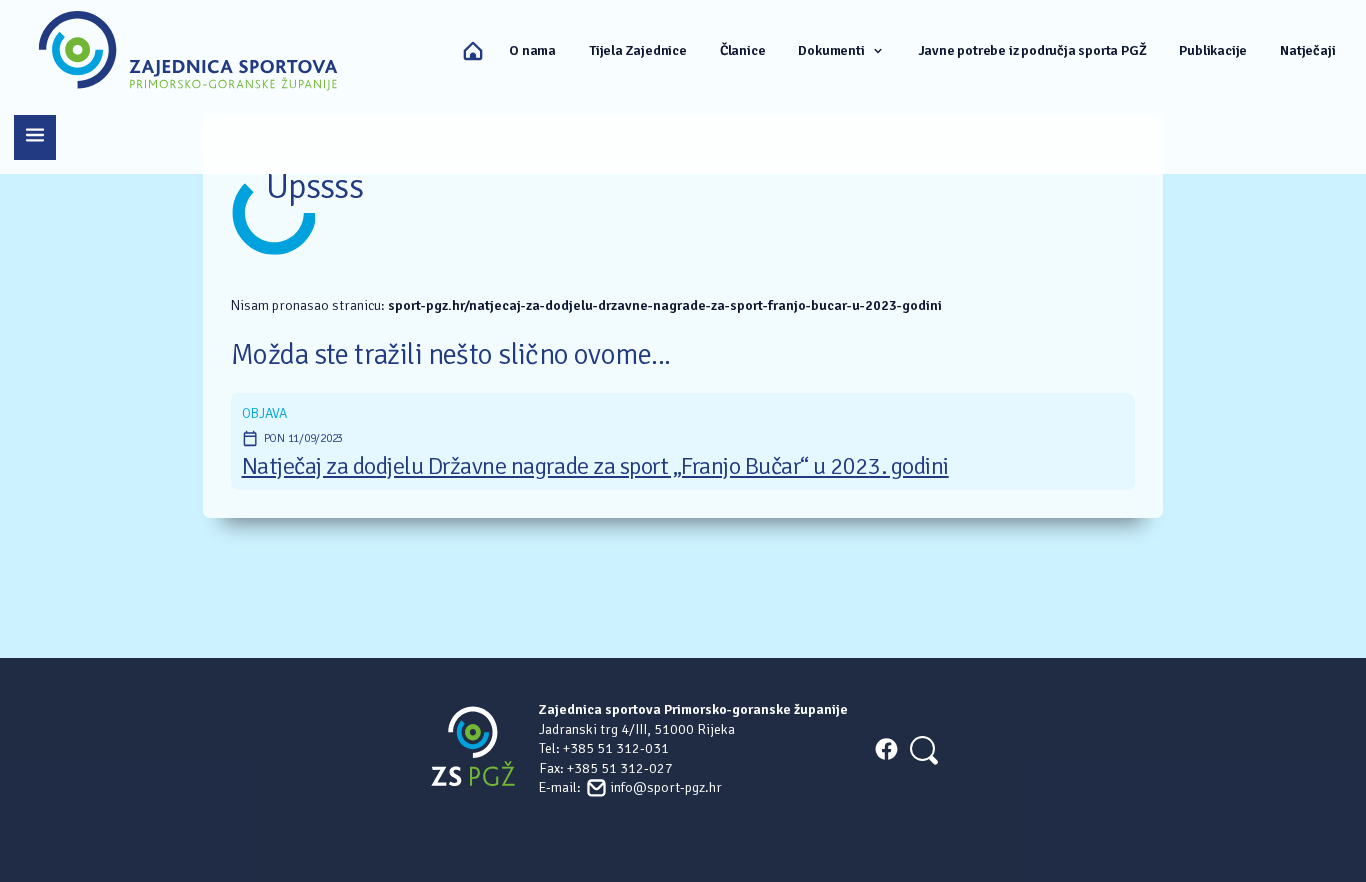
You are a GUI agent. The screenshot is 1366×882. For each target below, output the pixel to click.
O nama (532, 50)
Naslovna (473, 51)
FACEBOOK (886, 749)
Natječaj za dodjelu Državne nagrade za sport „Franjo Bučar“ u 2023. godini (595, 466)
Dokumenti (831, 50)
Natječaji (1307, 50)
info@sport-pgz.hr (666, 787)
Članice (743, 50)
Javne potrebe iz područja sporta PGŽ (1032, 50)
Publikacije (1213, 50)
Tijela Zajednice (638, 50)
